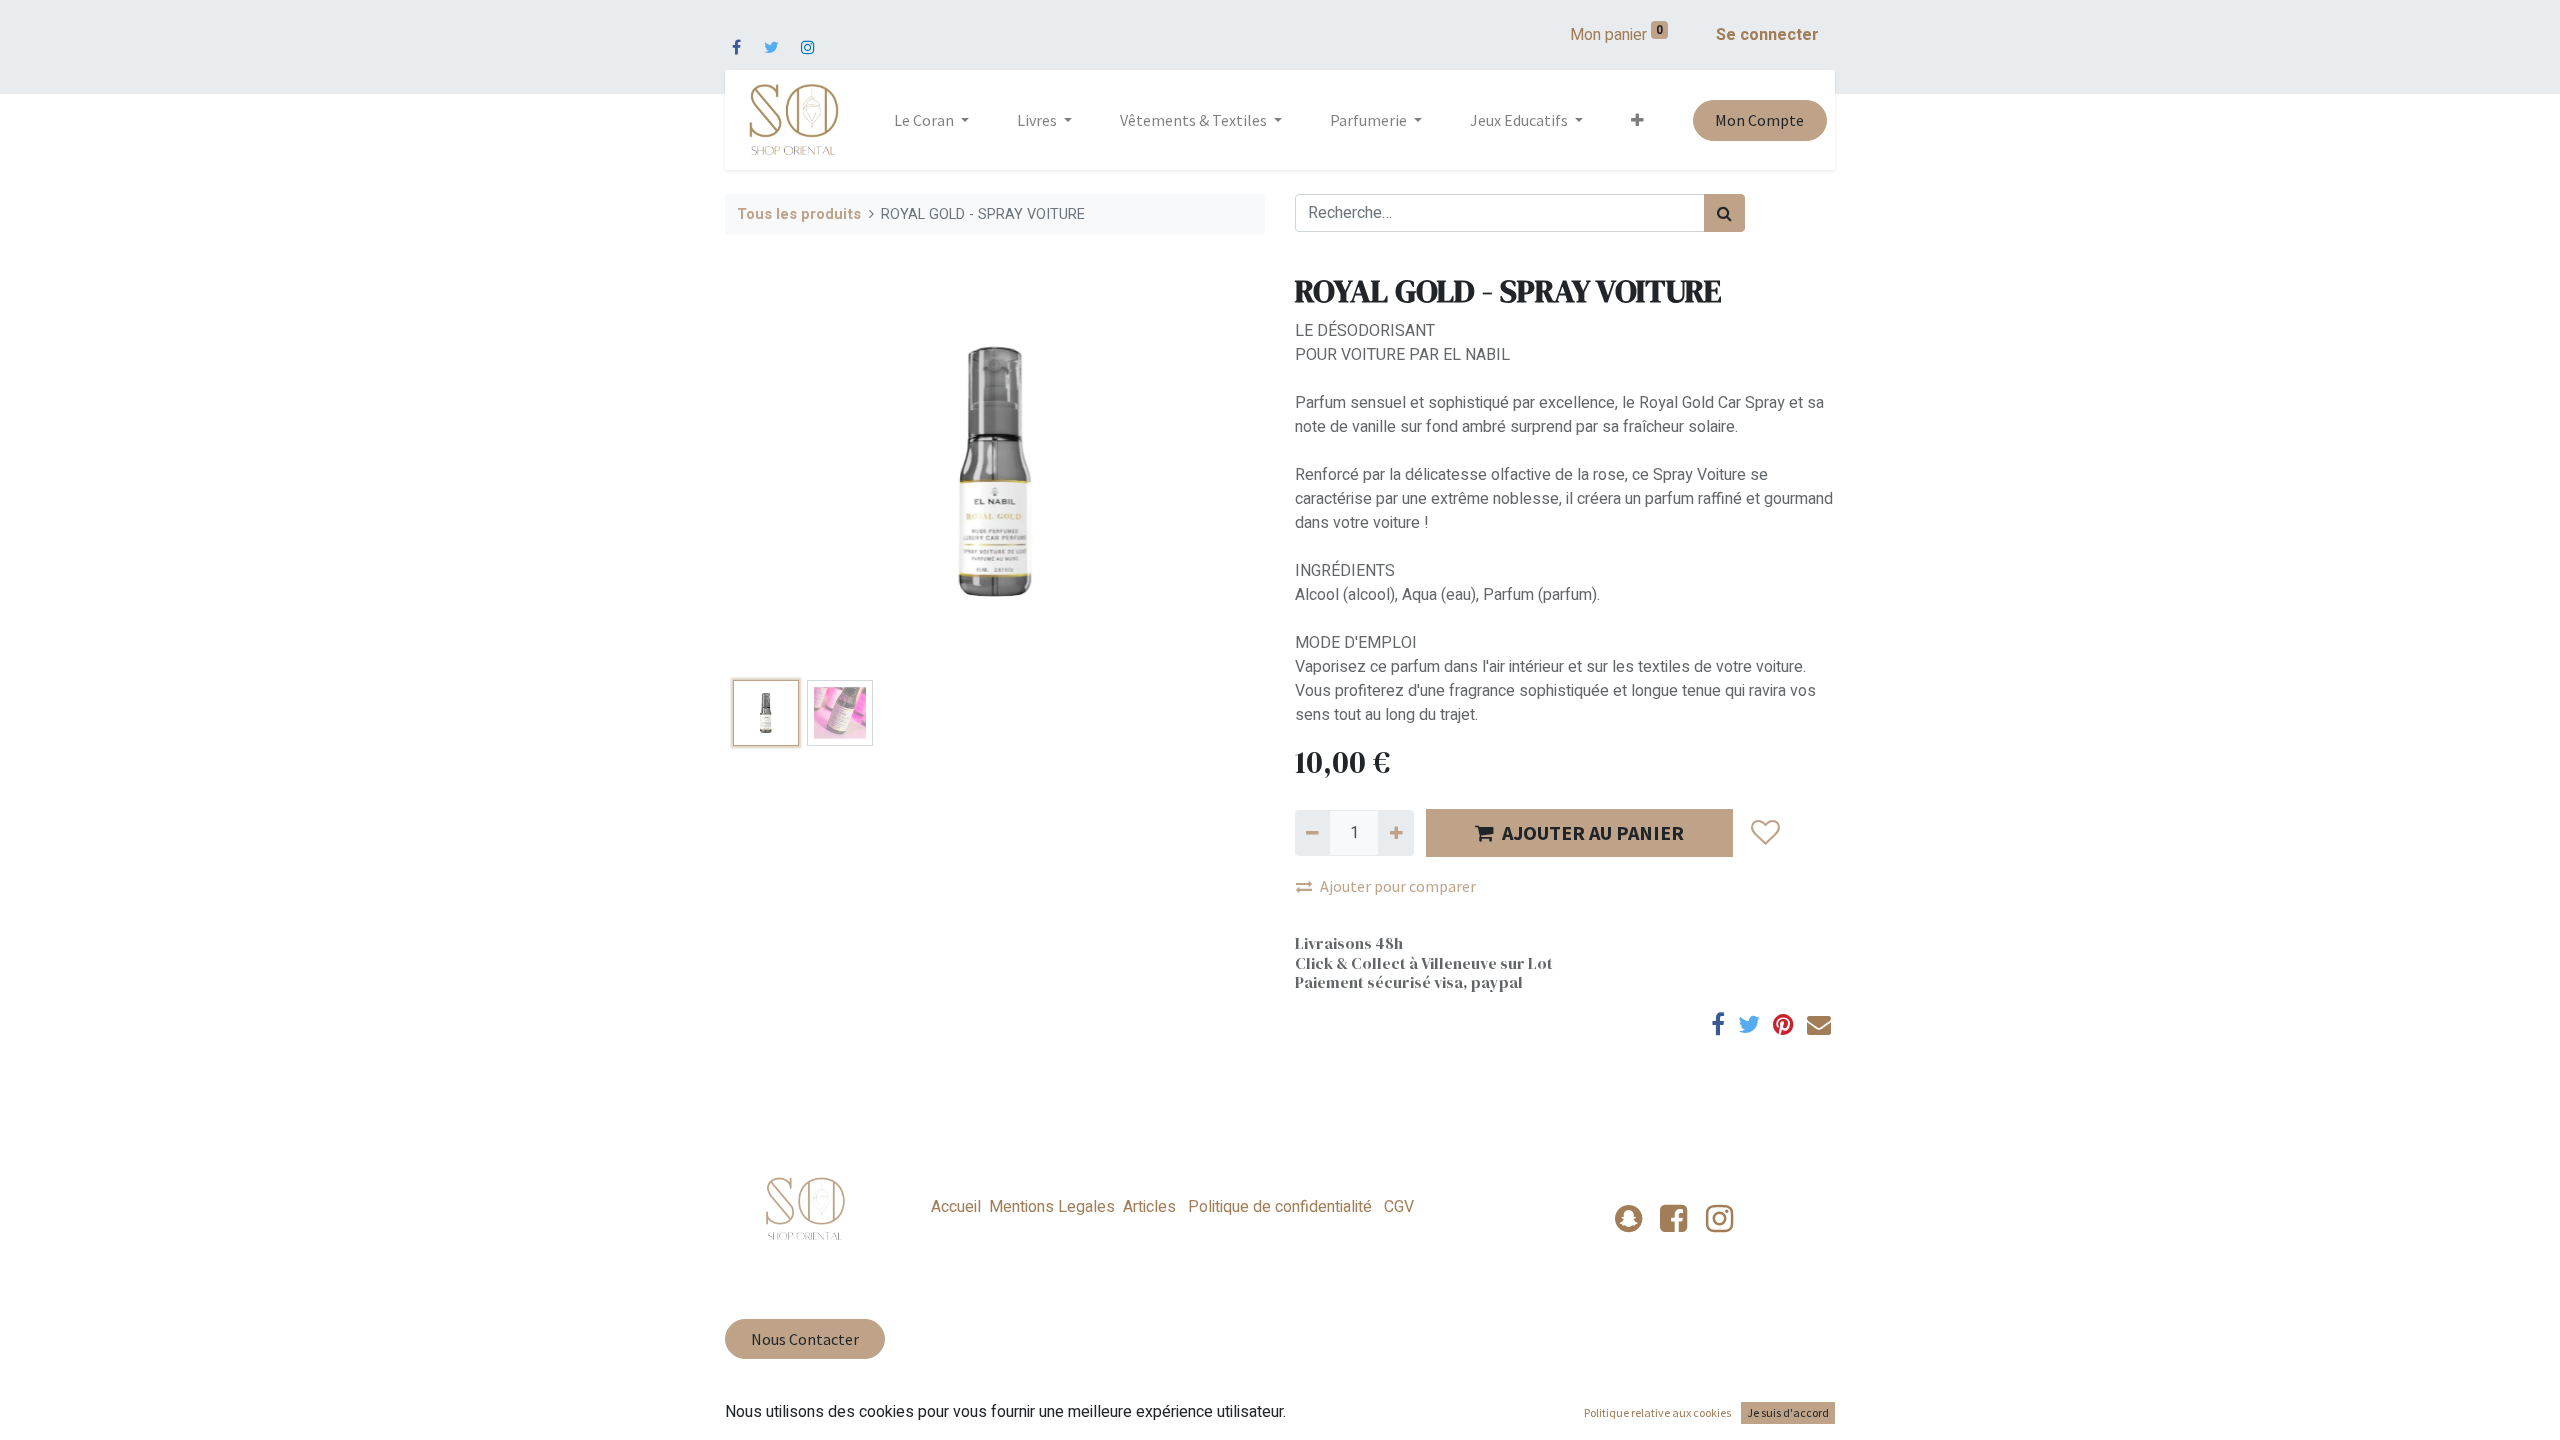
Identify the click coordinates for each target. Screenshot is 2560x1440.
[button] (1637, 120)
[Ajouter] (1395, 833)
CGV (1397, 1207)
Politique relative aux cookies (1657, 1412)
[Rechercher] (1724, 213)
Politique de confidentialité (1280, 1207)
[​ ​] (736, 35)
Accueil (956, 1207)
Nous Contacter (805, 1339)
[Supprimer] (1312, 833)
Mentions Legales (1052, 1207)
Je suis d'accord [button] (1788, 1412)
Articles (1149, 1207)
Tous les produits (799, 214)
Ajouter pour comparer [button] (1398, 886)
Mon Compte (1759, 120)
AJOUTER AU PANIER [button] (1593, 832)
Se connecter (1767, 35)
